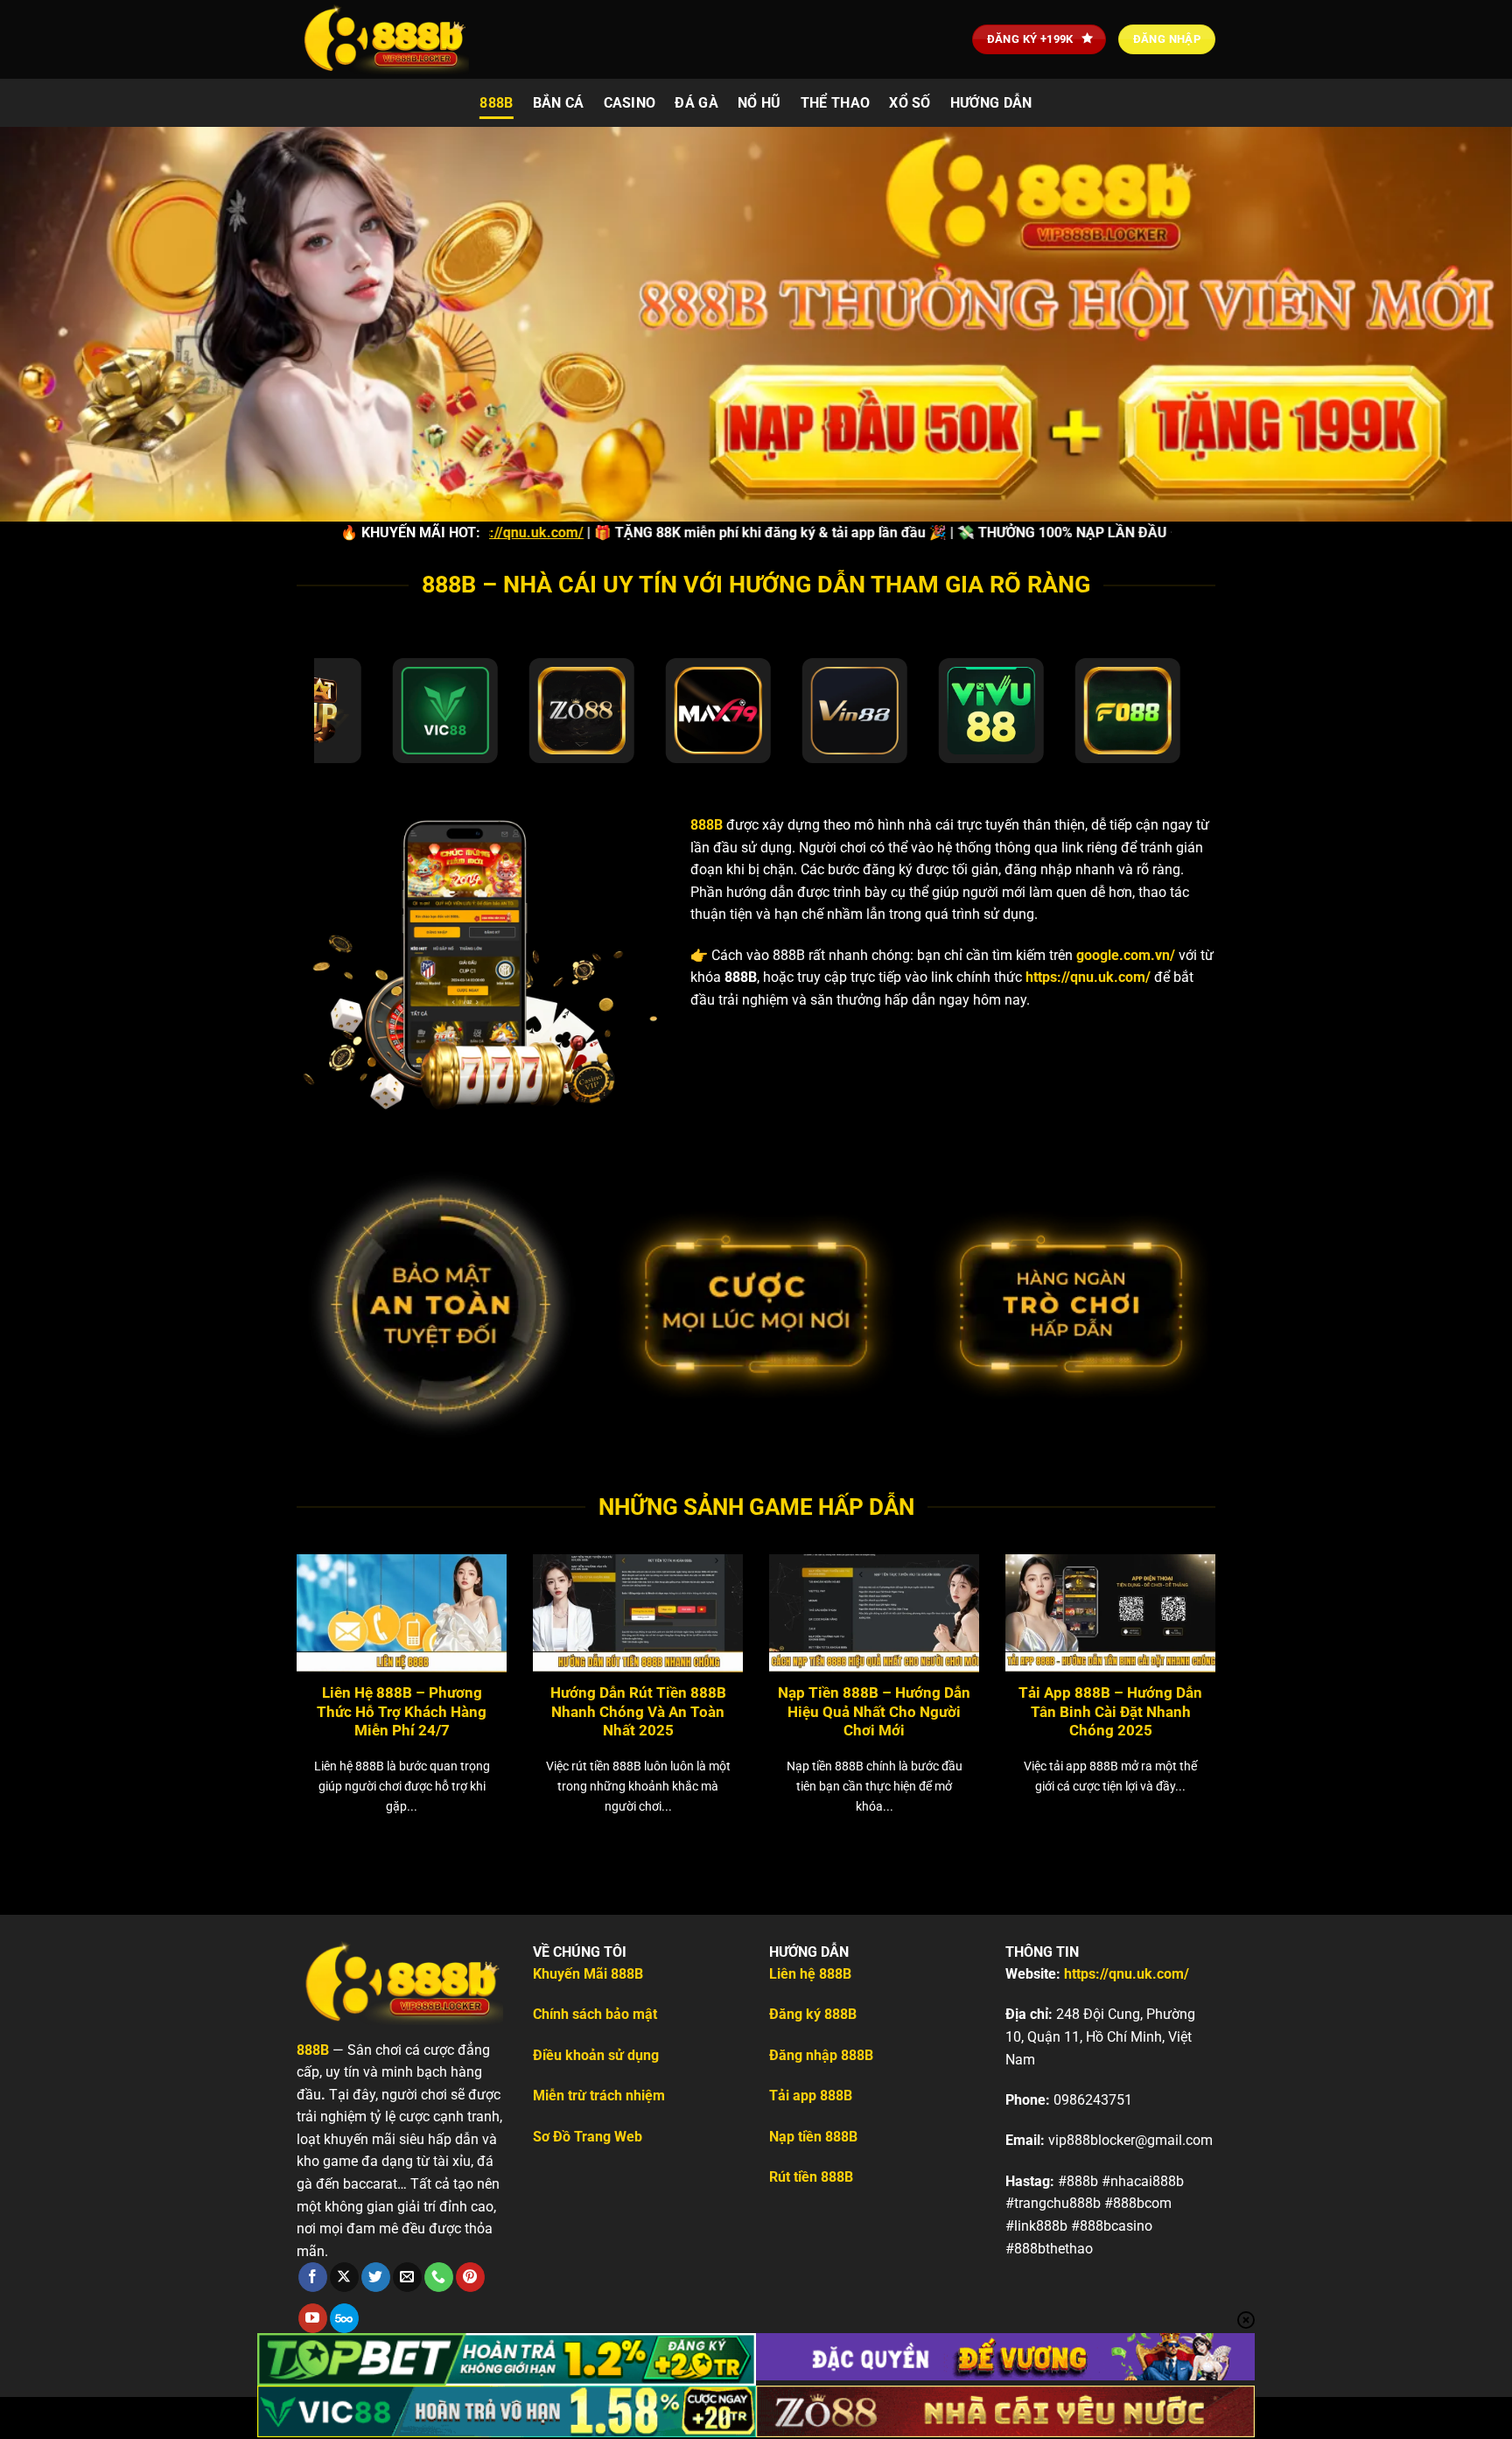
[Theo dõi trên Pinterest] (470, 2277)
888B (496, 103)
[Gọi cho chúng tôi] (439, 2277)
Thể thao (836, 103)
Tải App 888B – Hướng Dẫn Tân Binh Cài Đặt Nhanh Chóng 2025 (1110, 1712)
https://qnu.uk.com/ (1088, 977)
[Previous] (265, 1660)
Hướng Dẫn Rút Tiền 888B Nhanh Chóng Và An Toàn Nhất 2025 (638, 1712)
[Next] (1247, 1660)
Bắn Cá (559, 103)
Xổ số (910, 103)
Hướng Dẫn (991, 103)
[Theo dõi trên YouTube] (313, 2318)
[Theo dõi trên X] (344, 2277)
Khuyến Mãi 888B (588, 1974)
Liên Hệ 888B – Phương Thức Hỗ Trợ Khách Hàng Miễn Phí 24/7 (402, 1712)
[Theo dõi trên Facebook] (313, 2277)
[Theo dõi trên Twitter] (376, 2277)
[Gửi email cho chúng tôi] (407, 2277)
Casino (630, 103)
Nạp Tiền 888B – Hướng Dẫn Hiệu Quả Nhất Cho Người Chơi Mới (874, 1712)
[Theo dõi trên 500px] (344, 2318)
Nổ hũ (759, 103)
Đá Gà (696, 103)
